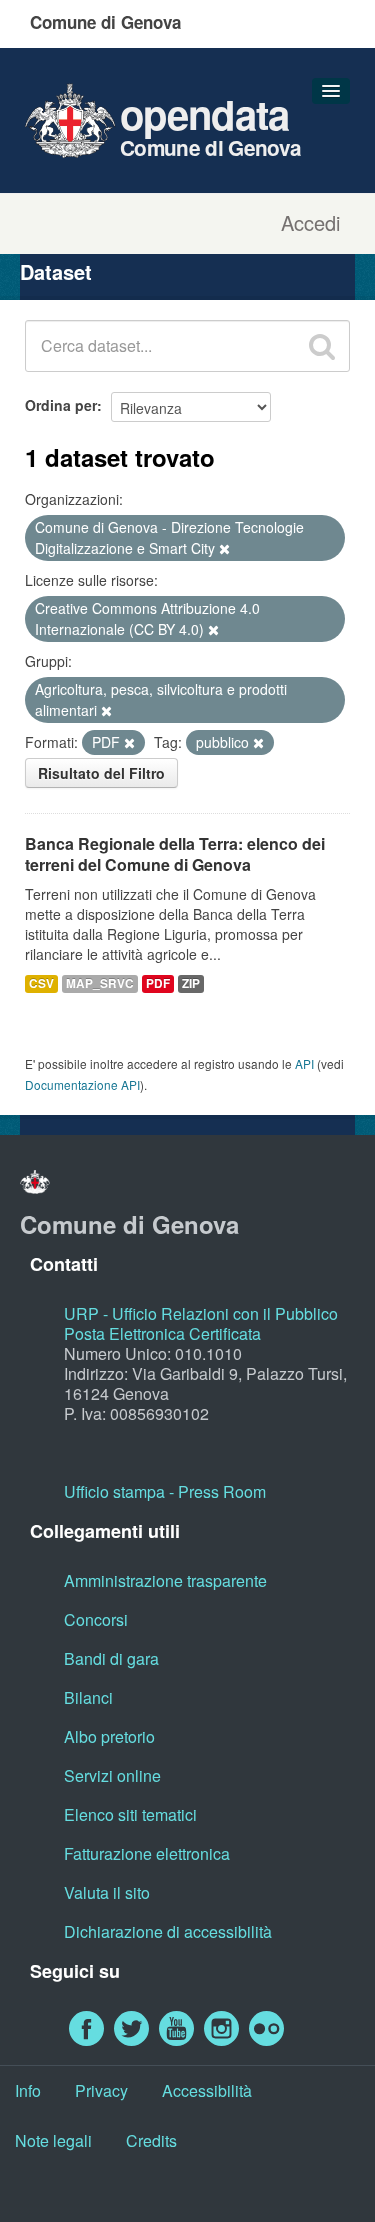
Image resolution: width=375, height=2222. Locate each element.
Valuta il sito (107, 1892)
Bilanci (88, 1697)
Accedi (310, 223)
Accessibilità (207, 2090)
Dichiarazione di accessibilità (168, 1931)
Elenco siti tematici (130, 1814)
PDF (158, 983)
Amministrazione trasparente (165, 1580)
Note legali (53, 2140)
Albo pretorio (109, 1736)
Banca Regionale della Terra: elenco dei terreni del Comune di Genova (175, 854)
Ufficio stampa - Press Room (165, 1491)
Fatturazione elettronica (147, 1853)
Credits (151, 2140)
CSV (41, 983)
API (304, 1063)
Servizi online (112, 1775)
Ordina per (61, 405)
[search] (322, 346)
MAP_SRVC (100, 983)
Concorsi (96, 1619)
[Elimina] (224, 549)
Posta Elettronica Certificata (162, 1333)
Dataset (56, 271)
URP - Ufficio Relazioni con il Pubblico (201, 1313)
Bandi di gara (111, 1658)
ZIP (191, 983)
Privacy (101, 2090)
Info (28, 2090)
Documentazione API (82, 1084)
